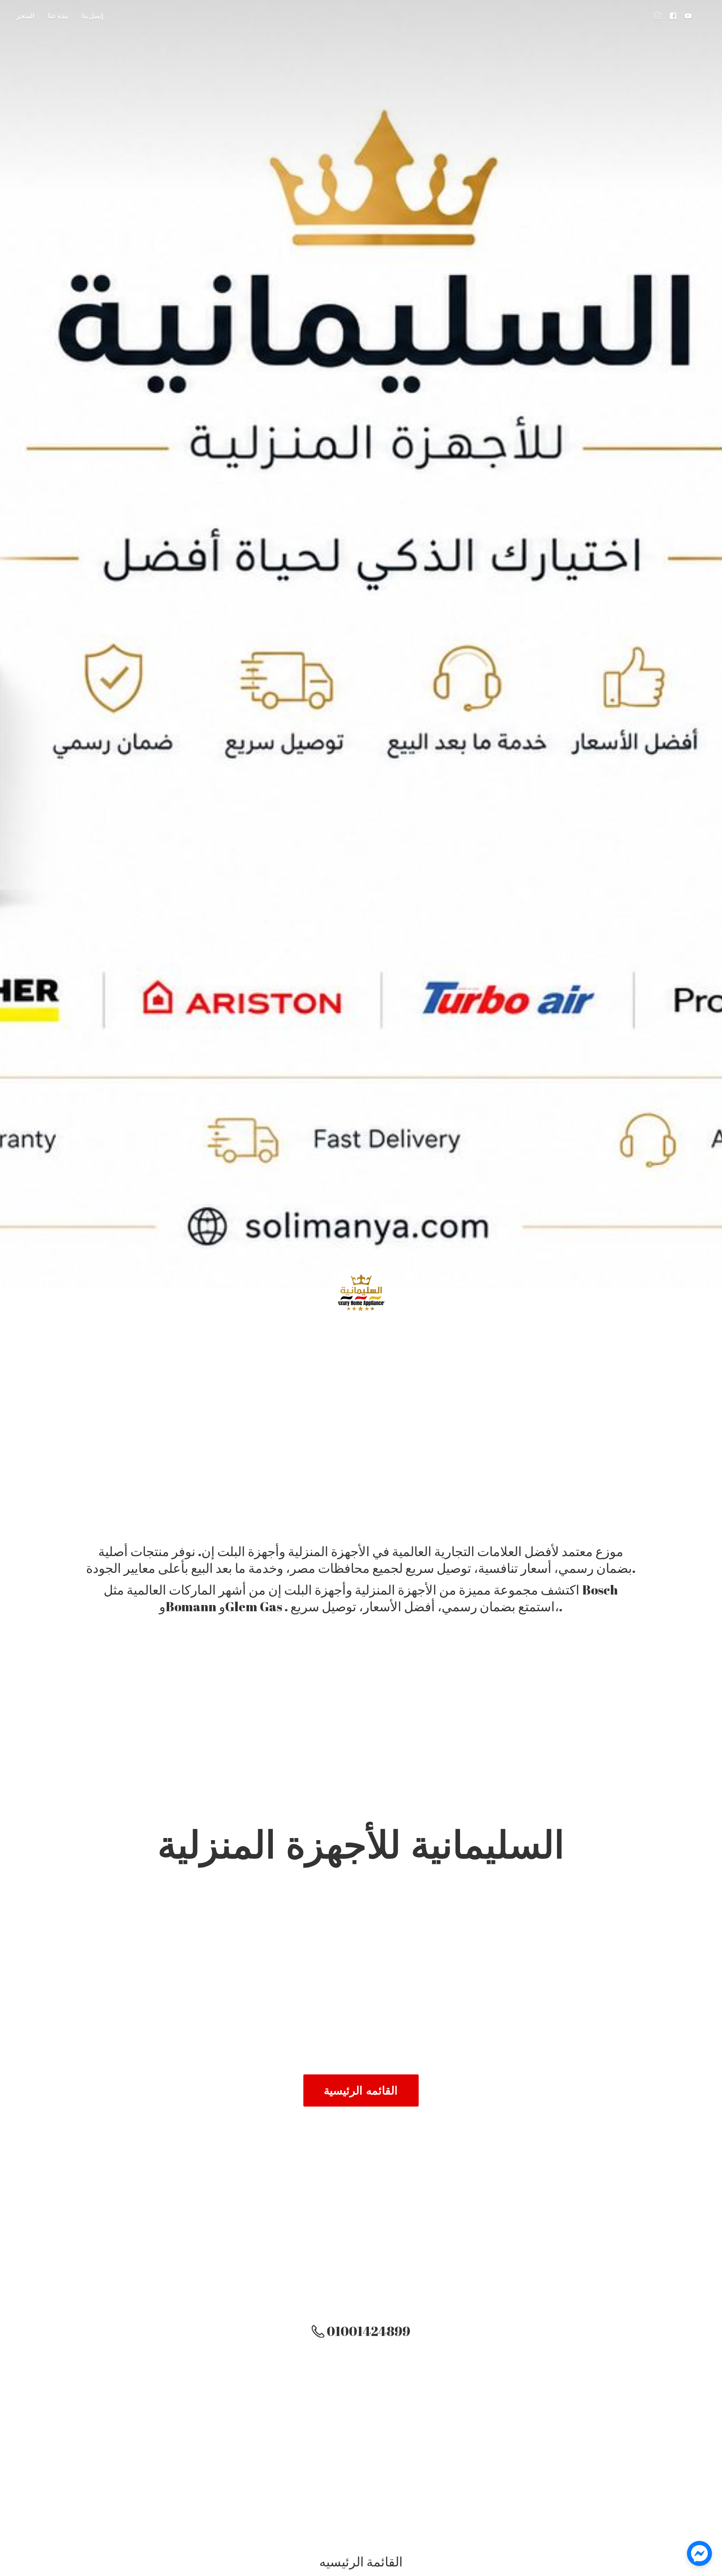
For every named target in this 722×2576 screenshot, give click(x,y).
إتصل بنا (93, 16)
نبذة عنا (58, 16)
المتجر (25, 16)
